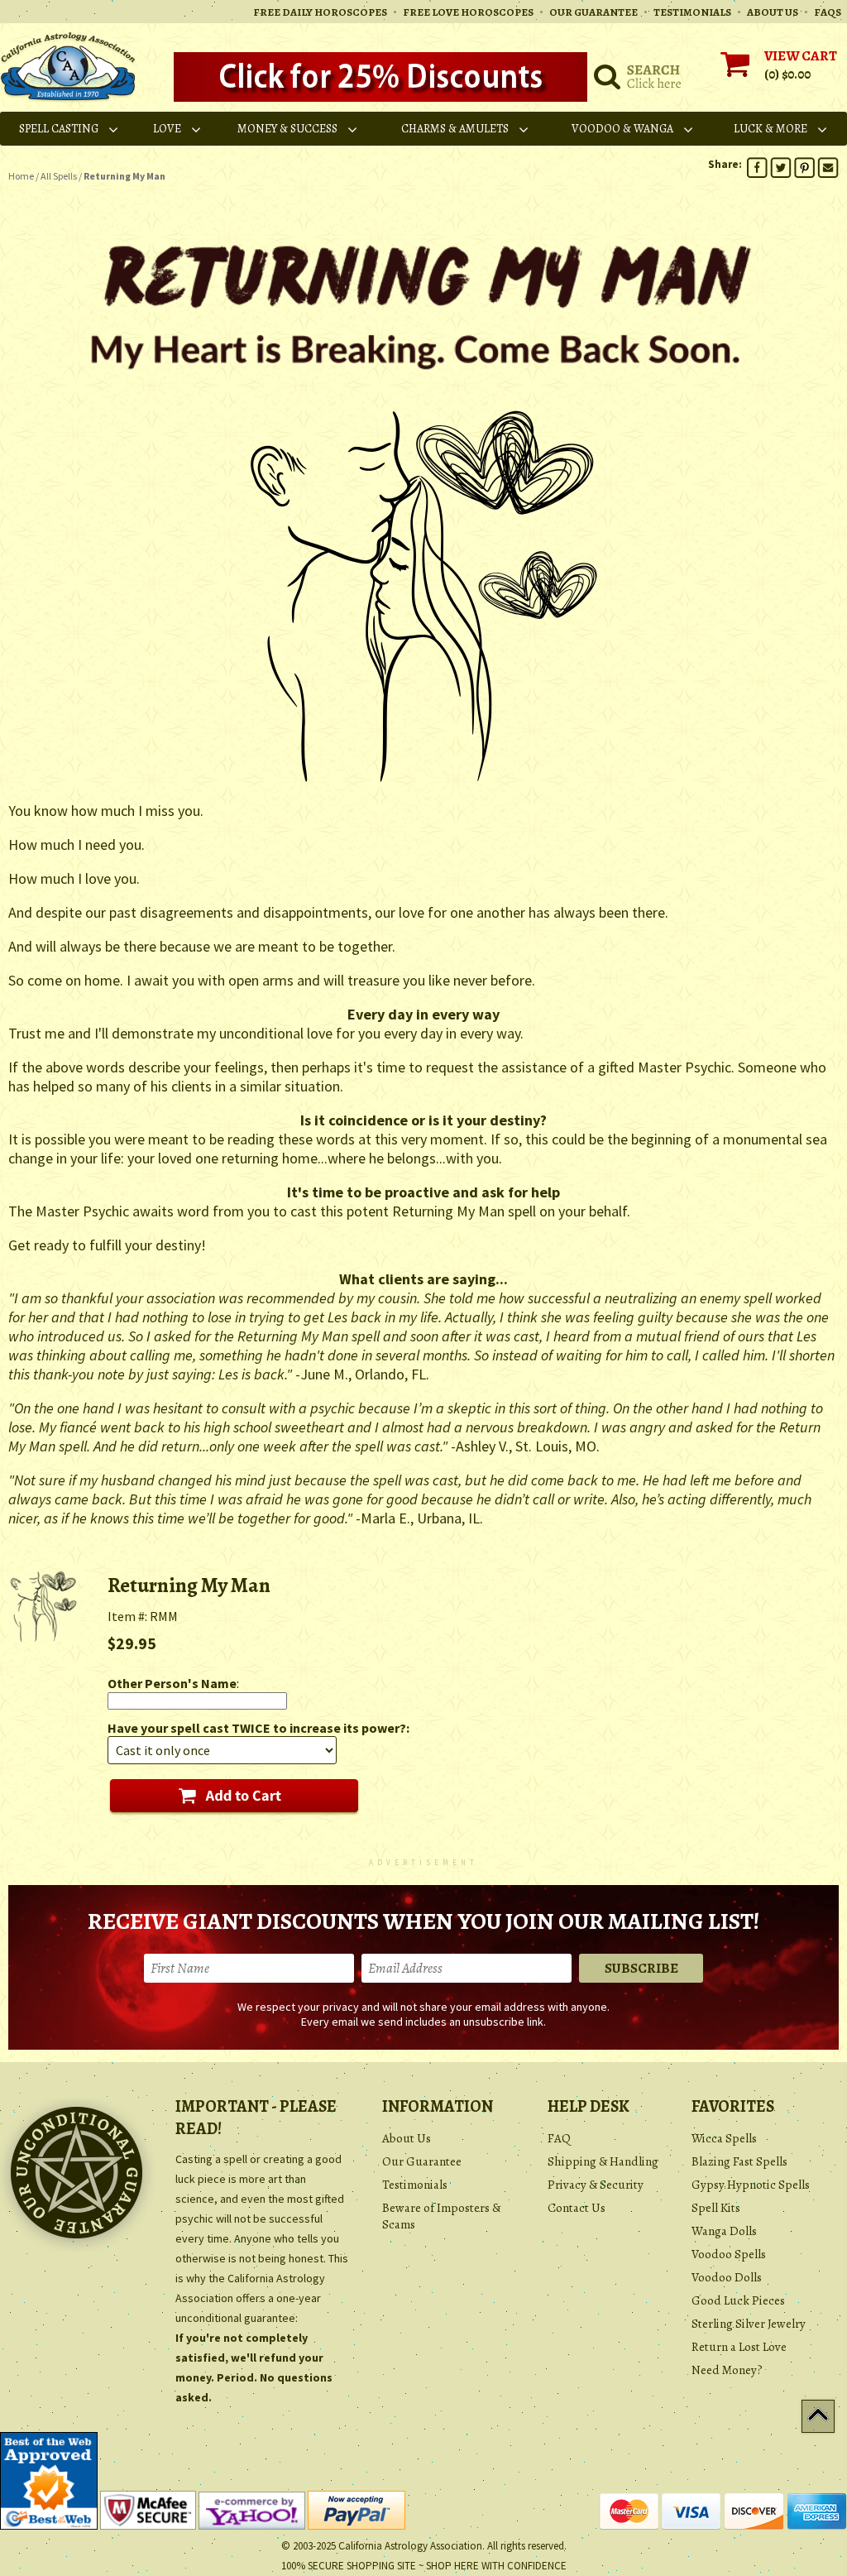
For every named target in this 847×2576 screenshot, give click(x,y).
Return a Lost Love (739, 2347)
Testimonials (415, 2185)
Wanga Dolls (724, 2231)
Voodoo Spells (729, 2254)
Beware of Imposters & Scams (441, 2216)
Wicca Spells (724, 2138)
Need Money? (727, 2370)
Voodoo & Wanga (622, 129)
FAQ (559, 2138)
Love (167, 129)
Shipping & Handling (603, 2161)
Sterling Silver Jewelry (749, 2324)
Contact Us (577, 2208)
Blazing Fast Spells (739, 2161)
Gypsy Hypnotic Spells (751, 2185)
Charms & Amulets (455, 129)
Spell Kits (716, 2208)
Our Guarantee (422, 2161)
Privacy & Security (596, 2185)
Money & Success (287, 129)
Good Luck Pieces (738, 2300)
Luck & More (770, 129)
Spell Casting (59, 129)
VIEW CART (801, 56)
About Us (407, 2138)
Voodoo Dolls (727, 2277)
